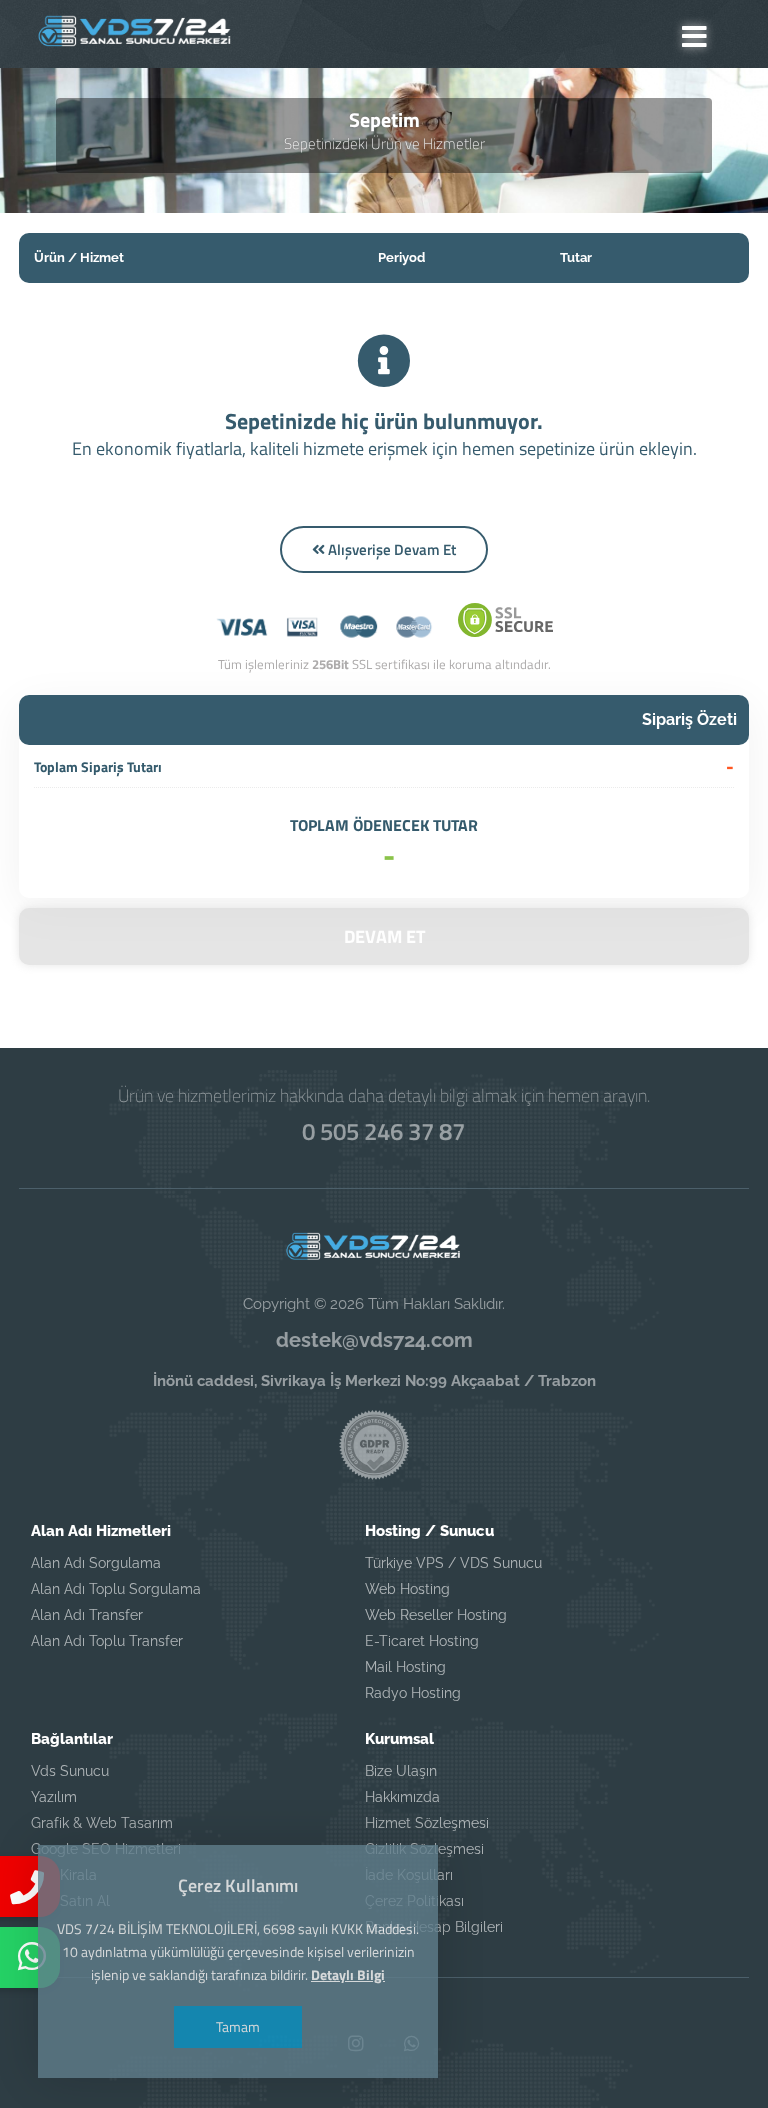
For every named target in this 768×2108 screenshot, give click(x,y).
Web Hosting (407, 1589)
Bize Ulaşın (401, 1771)
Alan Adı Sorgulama (96, 1563)
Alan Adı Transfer (87, 1615)
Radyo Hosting (413, 1693)
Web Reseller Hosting (436, 1615)
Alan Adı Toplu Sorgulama (116, 1589)
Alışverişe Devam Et (390, 549)
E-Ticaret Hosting (422, 1641)
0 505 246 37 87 (383, 1131)
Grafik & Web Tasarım (102, 1823)
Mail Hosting (405, 1667)
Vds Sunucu (70, 1771)
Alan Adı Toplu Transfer (107, 1641)
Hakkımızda (402, 1797)
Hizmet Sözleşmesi (427, 1823)
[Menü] (694, 36)
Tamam (238, 2026)
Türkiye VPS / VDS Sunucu (453, 1563)
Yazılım (54, 1797)
